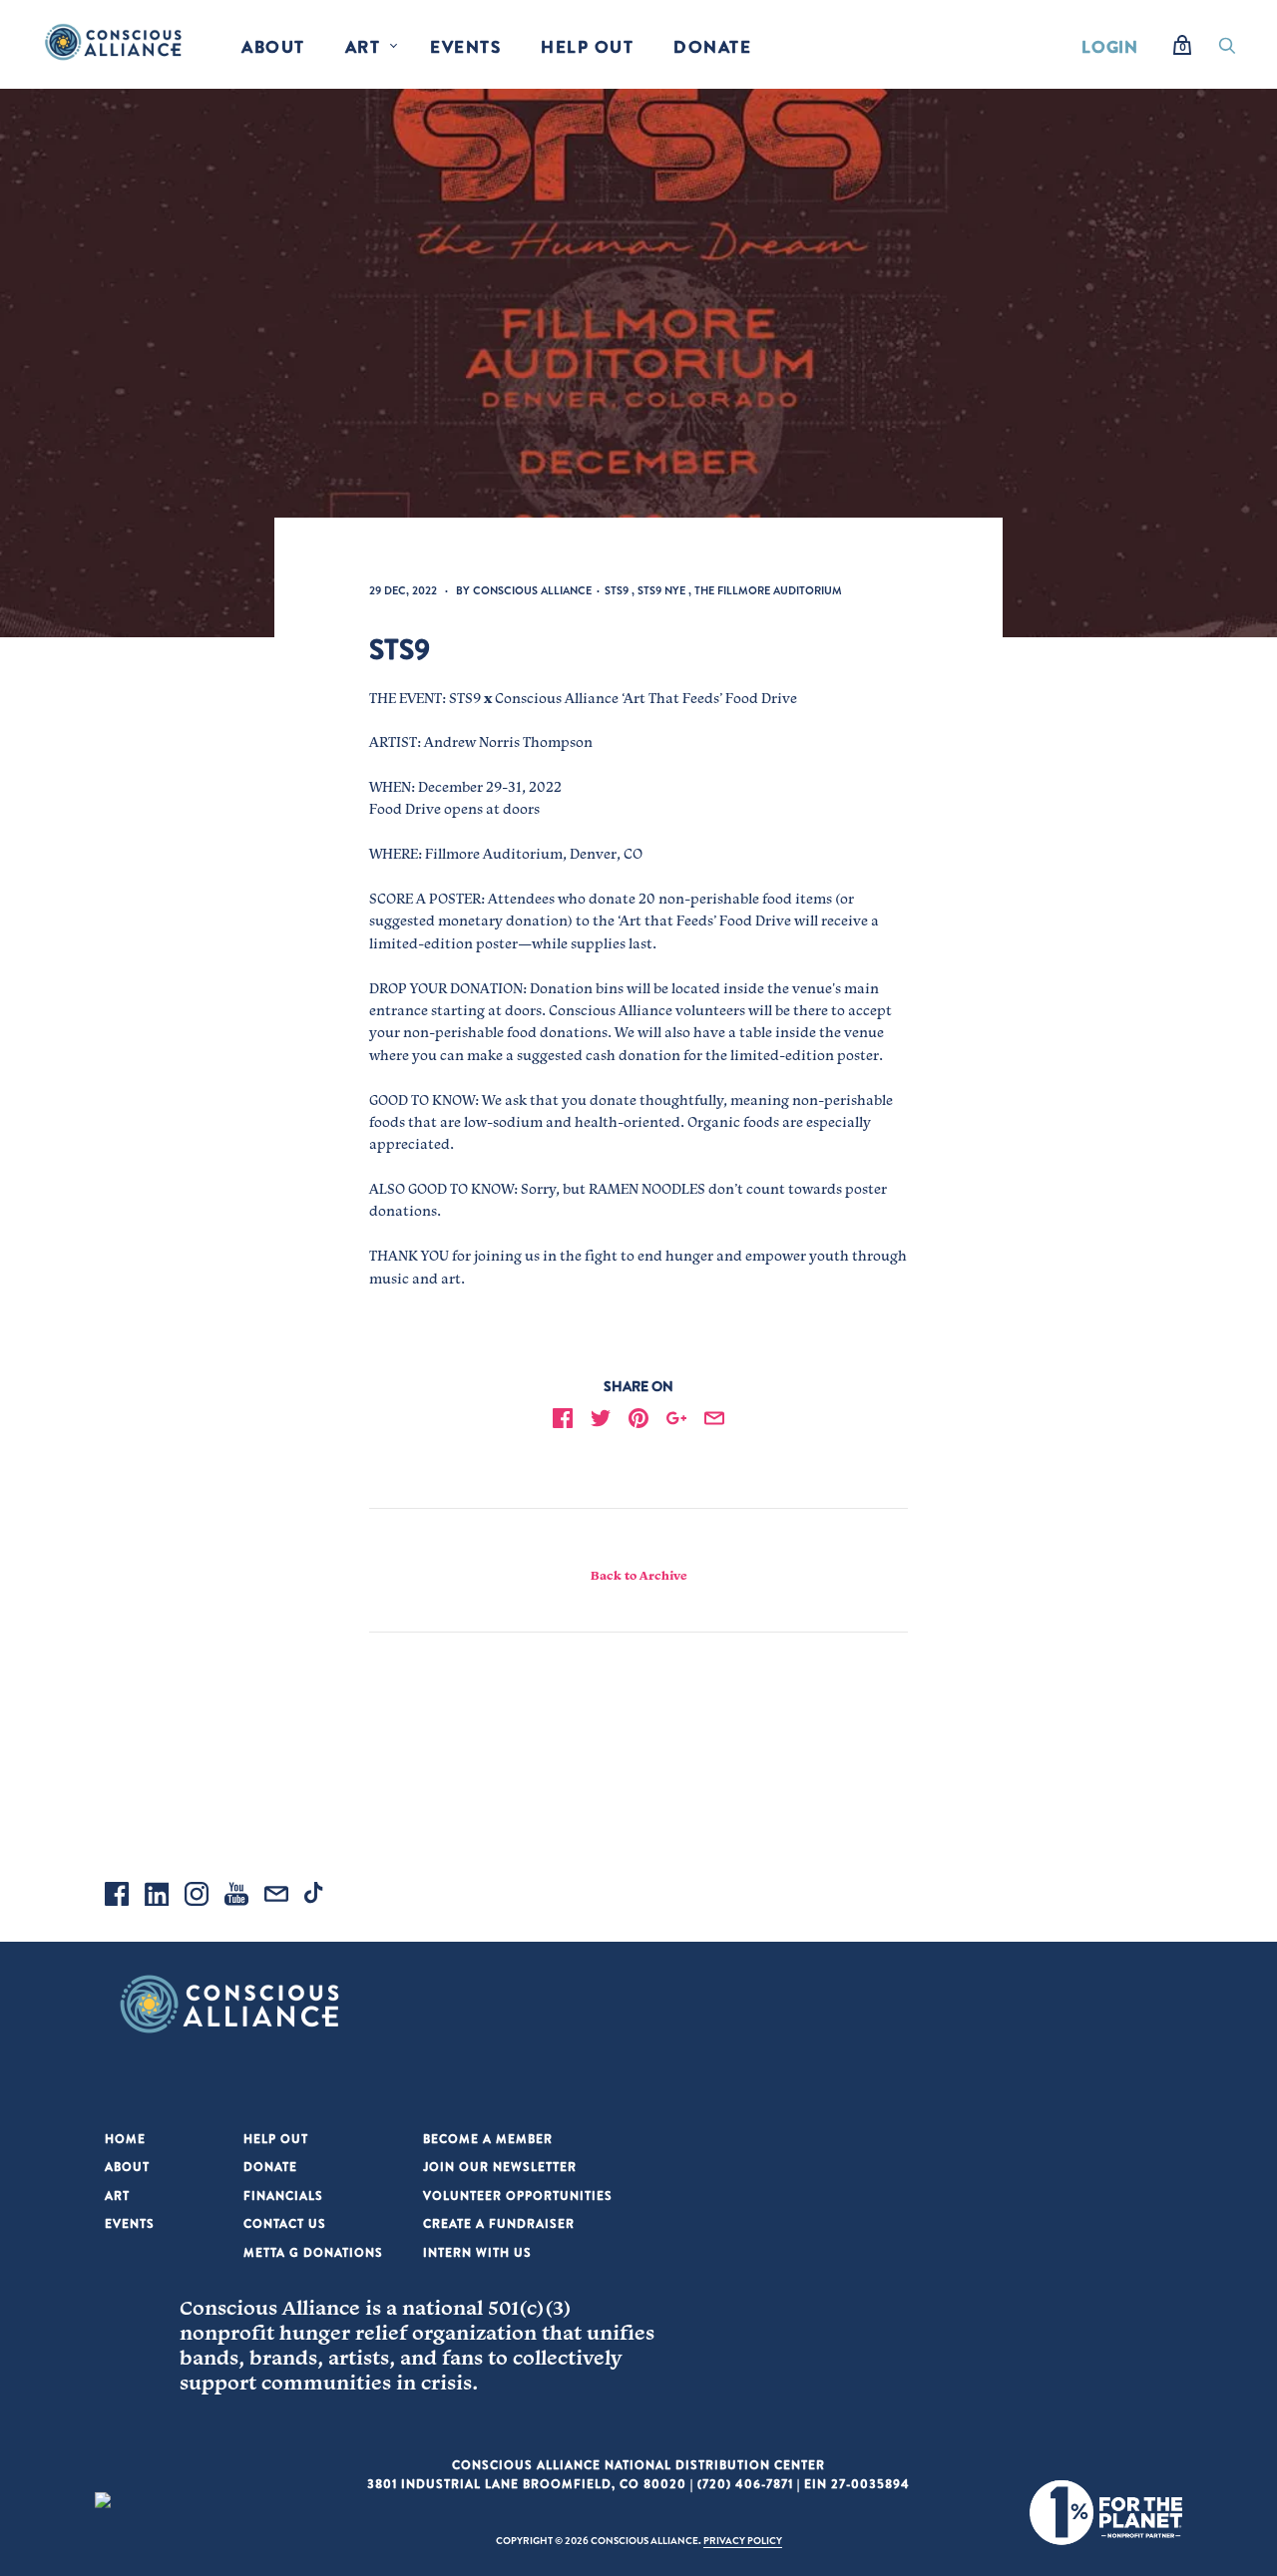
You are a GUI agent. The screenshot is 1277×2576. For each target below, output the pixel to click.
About (273, 46)
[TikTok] (316, 1897)
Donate (712, 46)
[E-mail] (276, 1897)
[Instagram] (197, 1897)
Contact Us (285, 2223)
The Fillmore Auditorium (768, 590)
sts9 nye (661, 590)
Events (465, 46)
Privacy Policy (743, 2540)
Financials (283, 2196)
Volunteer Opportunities (518, 2196)
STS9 (617, 590)
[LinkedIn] (157, 1897)
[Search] (1227, 51)
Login (1110, 46)
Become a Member (488, 2139)
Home (125, 2139)
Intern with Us (477, 2252)
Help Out (587, 46)
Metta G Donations (313, 2252)
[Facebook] (117, 1897)
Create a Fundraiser (499, 2223)
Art (363, 46)
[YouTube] (236, 1897)
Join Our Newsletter (500, 2167)
